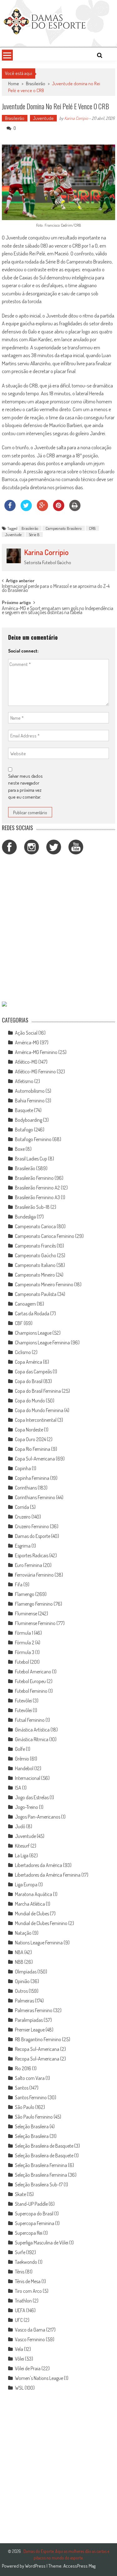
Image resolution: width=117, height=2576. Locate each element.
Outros (21, 1991)
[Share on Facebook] (10, 509)
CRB (92, 528)
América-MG (27, 1042)
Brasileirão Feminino (34, 1178)
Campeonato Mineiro (35, 1275)
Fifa (19, 1584)
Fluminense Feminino (35, 1623)
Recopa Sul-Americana (37, 2049)
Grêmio (22, 1759)
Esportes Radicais (32, 1555)
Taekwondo (26, 2262)
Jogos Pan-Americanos (38, 1817)
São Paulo (25, 2107)
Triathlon (23, 2301)
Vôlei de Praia (28, 2368)
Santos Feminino (31, 2097)
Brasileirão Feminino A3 (37, 1197)
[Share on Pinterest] (59, 509)
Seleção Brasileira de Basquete (44, 2146)
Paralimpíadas (29, 2020)
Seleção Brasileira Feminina (41, 2165)
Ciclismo (23, 1352)
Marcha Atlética (30, 1904)
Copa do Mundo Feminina (39, 1410)
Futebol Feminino (31, 1691)
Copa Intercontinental (36, 1420)
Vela (19, 2349)
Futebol (22, 1662)
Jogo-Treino (27, 1807)
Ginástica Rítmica (32, 1739)
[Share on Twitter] (26, 509)
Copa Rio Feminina (33, 1449)
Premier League (30, 2030)
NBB (19, 1962)
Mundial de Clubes (32, 1914)
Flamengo (25, 1594)
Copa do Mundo (30, 1401)
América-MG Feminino (36, 1052)
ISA (18, 1788)
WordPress (36, 2566)
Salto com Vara (30, 2078)
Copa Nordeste (29, 1430)
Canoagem (25, 1304)
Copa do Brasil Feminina (38, 1391)
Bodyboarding (29, 1120)
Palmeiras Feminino (34, 2010)
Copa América (29, 1362)
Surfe (20, 2252)
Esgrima (23, 1546)
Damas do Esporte (33, 1536)
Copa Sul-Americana (35, 1459)
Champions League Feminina (42, 1342)
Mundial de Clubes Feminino (41, 1923)
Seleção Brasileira (32, 2126)
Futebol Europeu (30, 1681)
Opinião (22, 1981)
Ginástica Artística (32, 1730)
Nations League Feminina (39, 1943)
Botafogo (24, 1130)
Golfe (20, 1749)
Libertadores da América (39, 1865)
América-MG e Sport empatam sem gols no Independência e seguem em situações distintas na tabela (58, 611)
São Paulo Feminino (34, 2117)
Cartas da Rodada (32, 1313)
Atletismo (24, 1081)
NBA (19, 1952)
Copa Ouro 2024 (30, 1439)
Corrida (22, 1507)
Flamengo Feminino (34, 1604)
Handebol (24, 1768)
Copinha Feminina (32, 1478)
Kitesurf (22, 1846)
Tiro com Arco (28, 2291)
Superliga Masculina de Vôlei (42, 2243)
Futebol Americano (33, 1672)
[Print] (75, 509)
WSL (19, 2388)
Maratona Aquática (34, 1894)
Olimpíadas (26, 1972)
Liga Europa (26, 1884)
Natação (23, 1933)
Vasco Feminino (30, 2339)
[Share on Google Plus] (42, 509)
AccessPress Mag (79, 2566)
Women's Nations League (39, 2378)
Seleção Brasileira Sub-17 (39, 2184)
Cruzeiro (23, 1517)
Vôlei (19, 2359)
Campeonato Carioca (35, 1226)
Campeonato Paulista (36, 1294)
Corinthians (26, 1488)
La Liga (22, 1855)
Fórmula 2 (25, 1643)
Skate (20, 2194)
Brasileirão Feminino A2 (37, 1188)
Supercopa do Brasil (34, 2214)
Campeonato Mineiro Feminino (44, 1284)
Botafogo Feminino (33, 1139)
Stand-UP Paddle (31, 2204)
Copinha (23, 1468)
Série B (34, 534)
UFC (19, 2320)
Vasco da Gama (30, 2330)
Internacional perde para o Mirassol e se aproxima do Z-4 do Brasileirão (56, 589)
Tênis (20, 2272)
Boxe (20, 1149)
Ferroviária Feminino (34, 1575)
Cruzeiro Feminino (32, 1526)
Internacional (28, 1778)
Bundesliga (25, 1217)
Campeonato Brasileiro (64, 528)
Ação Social (26, 1033)
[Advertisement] (58, 929)
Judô (20, 1826)
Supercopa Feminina (35, 2223)
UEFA (20, 2310)
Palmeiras (24, 2001)
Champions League (33, 1333)
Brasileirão (36, 84)
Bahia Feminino (30, 1101)
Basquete (24, 1110)
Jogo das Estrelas (32, 1797)
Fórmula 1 (24, 1633)
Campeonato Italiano (35, 1265)
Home (14, 84)
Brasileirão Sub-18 (32, 1207)
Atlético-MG (26, 1062)
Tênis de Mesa (28, 2281)
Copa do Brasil (29, 1381)
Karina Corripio (76, 118)
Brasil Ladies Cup (31, 1159)
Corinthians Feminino (35, 1497)
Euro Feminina (29, 1565)
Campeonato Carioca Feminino (45, 1236)
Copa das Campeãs (33, 1372)
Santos (22, 2088)
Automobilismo (30, 1091)
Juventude (43, 118)
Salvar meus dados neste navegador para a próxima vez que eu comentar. (25, 787)
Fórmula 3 (25, 1652)
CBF (19, 1323)
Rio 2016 (23, 2068)
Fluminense (26, 1613)
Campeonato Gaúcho (36, 1255)
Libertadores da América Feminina (48, 1875)
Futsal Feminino (30, 1720)
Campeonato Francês (35, 1246)
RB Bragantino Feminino (38, 2039)
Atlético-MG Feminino (35, 1071)
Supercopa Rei (29, 2233)
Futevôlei (23, 1701)
